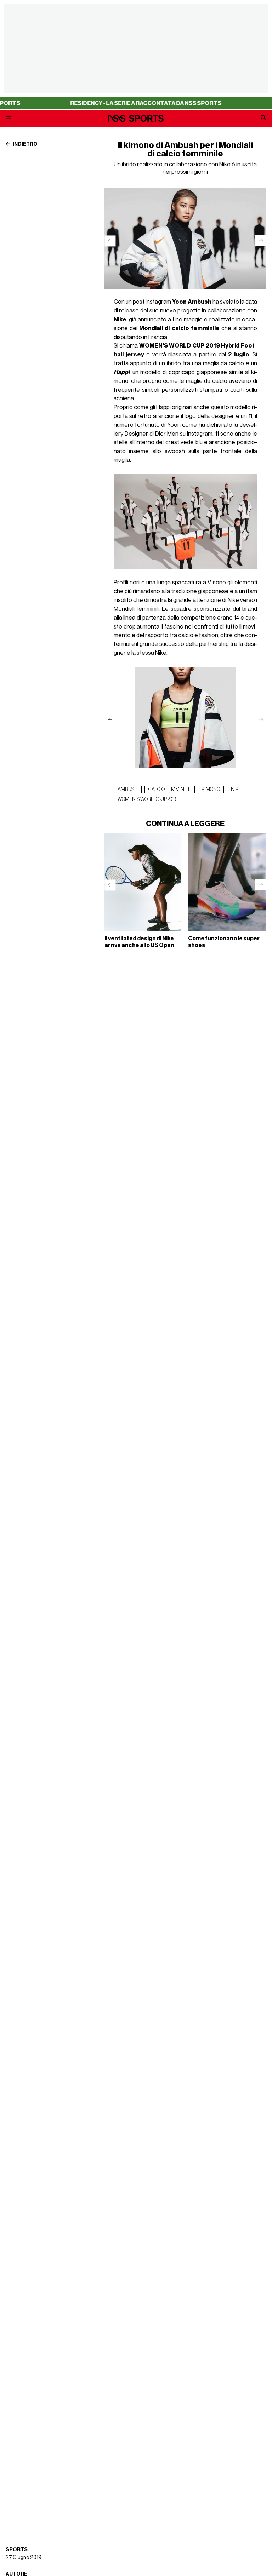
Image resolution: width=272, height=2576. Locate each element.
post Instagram (152, 302)
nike (236, 790)
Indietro (25, 144)
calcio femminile (170, 790)
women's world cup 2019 (147, 799)
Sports (17, 2550)
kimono (211, 790)
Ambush (128, 790)
